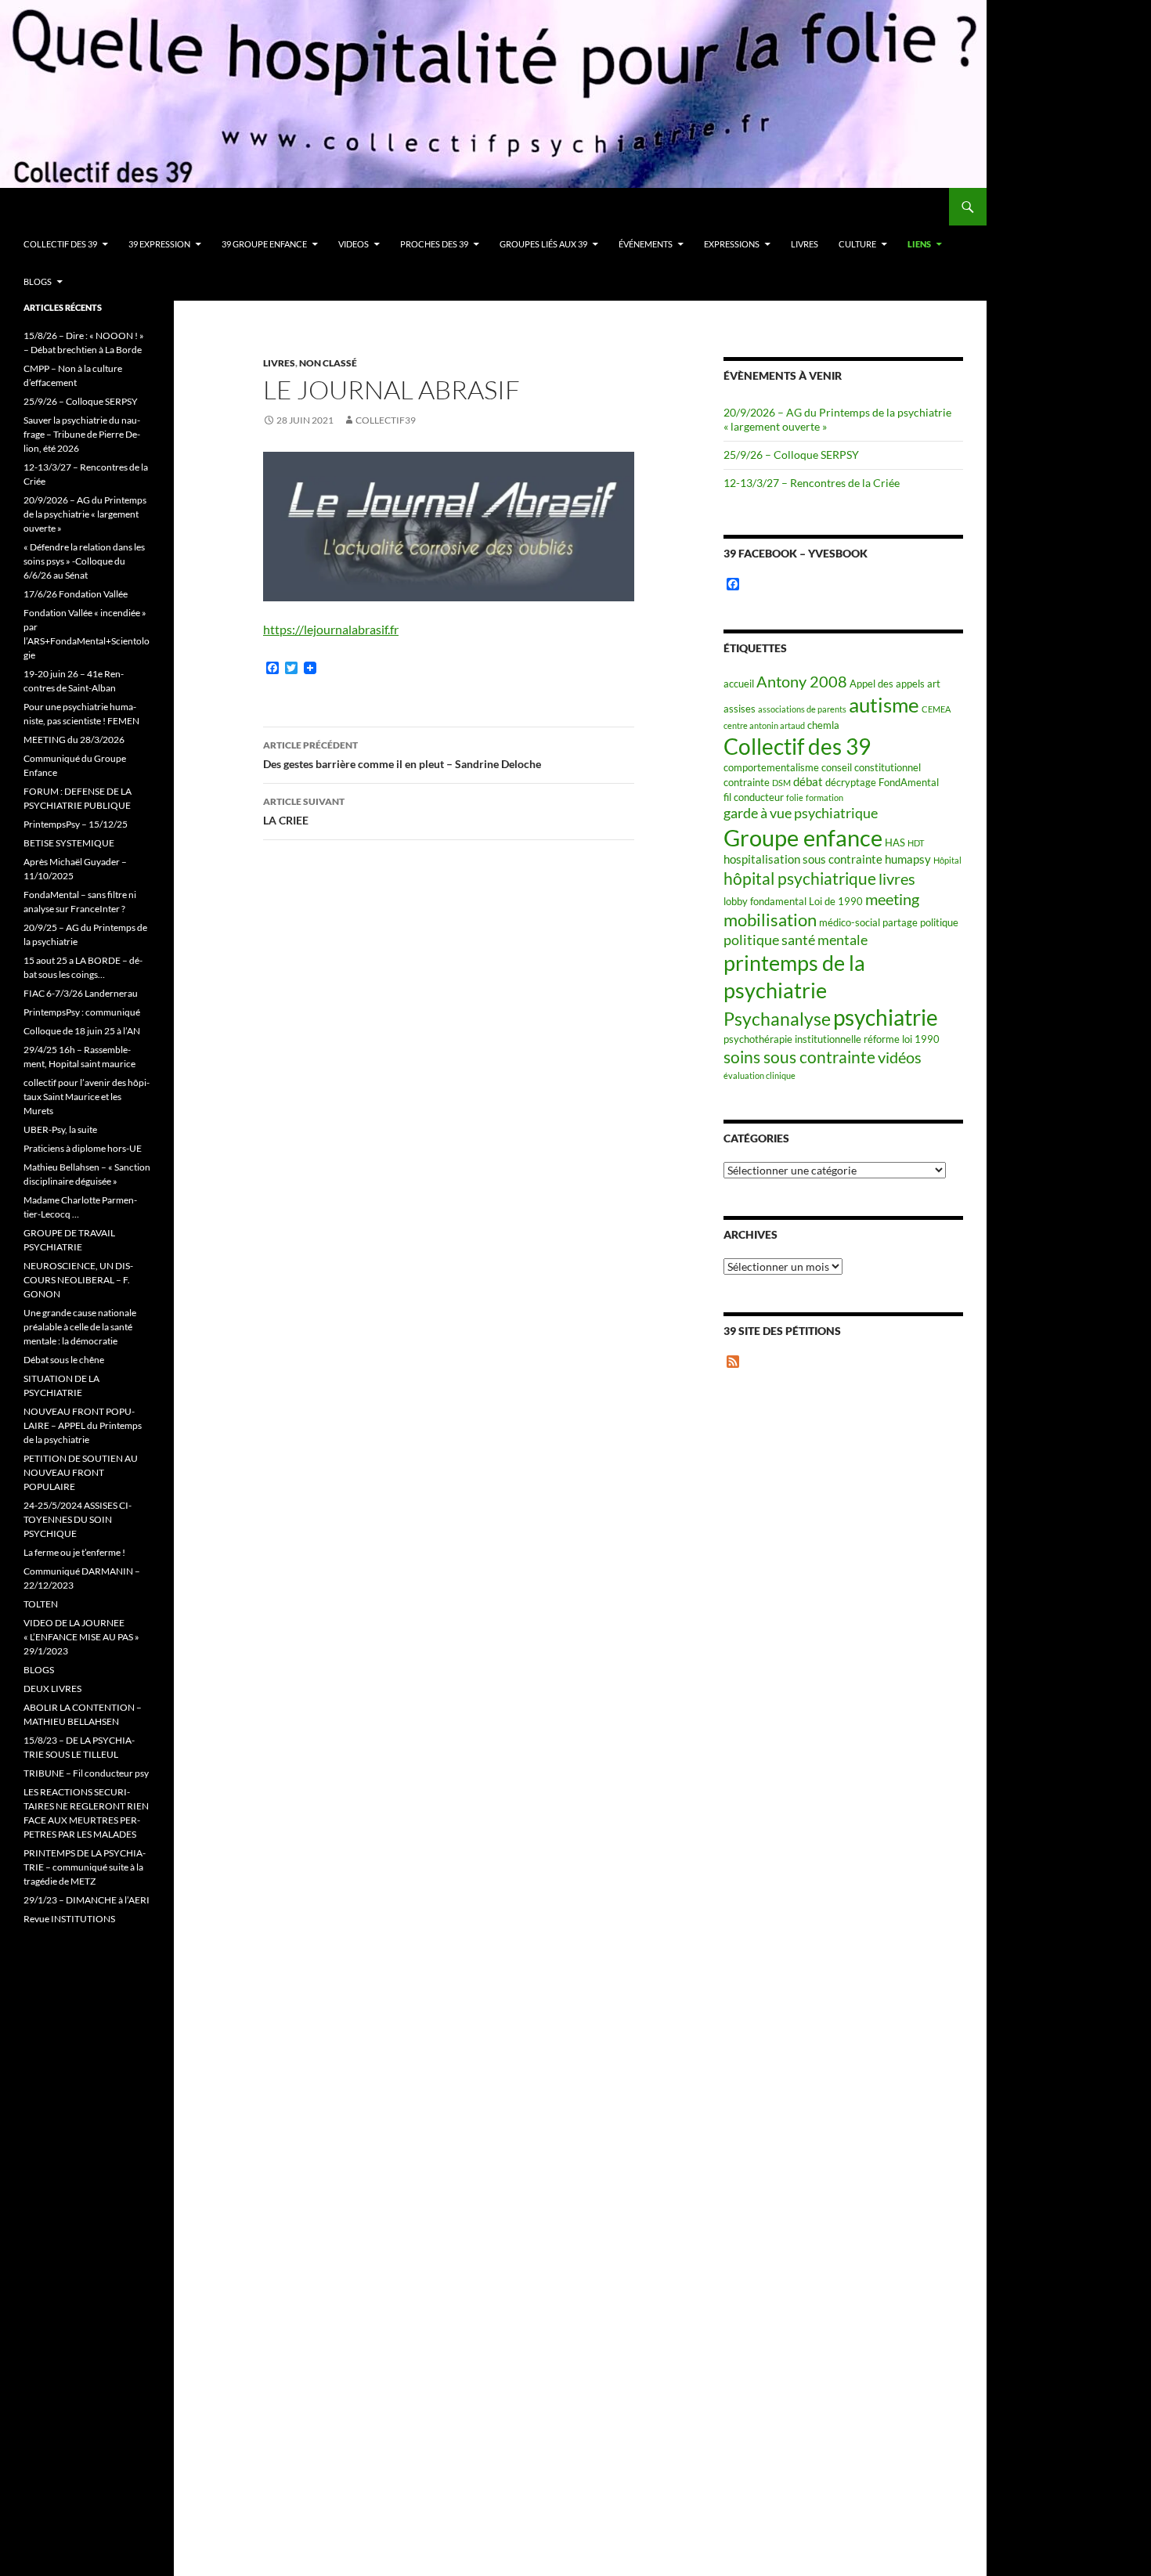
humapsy (908, 859)
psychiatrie (886, 1017)
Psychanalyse (777, 1019)
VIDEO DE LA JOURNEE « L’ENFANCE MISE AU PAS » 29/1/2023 (81, 1637)
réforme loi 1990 (902, 1039)
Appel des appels (887, 684)
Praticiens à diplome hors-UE (83, 1148)
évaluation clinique (760, 1075)
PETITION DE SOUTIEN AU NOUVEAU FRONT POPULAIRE (81, 1472)
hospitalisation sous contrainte (803, 859)
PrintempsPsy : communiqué (82, 1012)
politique (939, 922)
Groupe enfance (803, 837)
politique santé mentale (796, 940)
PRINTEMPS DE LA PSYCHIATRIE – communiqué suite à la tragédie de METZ (85, 1867)
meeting (892, 899)
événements (646, 244)
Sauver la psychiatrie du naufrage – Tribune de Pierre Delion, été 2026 (82, 434)
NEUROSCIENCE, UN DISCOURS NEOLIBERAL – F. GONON (78, 1280)
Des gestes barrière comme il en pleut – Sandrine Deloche (402, 755)
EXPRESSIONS (732, 244)
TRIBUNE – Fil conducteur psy (86, 1773)
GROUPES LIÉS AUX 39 (543, 244)
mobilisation (770, 920)
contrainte (747, 782)
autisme (884, 705)
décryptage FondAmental (882, 782)
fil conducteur (754, 797)
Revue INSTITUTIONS (69, 1919)
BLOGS (38, 281)
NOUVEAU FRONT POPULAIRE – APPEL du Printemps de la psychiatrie (83, 1425)
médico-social (850, 922)
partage (900, 922)
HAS (895, 842)
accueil (739, 684)
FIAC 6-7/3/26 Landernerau (81, 993)
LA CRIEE (304, 811)
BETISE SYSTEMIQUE (69, 843)
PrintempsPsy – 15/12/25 (76, 824)
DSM (781, 783)
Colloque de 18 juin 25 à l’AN (82, 1031)
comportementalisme (771, 767)
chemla (823, 725)
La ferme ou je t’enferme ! (74, 1552)
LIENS (919, 244)
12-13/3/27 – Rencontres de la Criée (812, 483)
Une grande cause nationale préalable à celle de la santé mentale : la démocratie (80, 1327)
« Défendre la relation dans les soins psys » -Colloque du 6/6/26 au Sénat (84, 561)
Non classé (328, 363)
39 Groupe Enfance (264, 244)
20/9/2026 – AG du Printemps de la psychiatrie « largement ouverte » (85, 514)
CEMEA (936, 709)
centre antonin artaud (764, 725)
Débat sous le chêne (64, 1360)
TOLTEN (41, 1604)
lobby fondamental (765, 901)
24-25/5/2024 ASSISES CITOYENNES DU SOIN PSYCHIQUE (78, 1519)
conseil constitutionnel (871, 767)
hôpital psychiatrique (800, 878)
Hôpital (947, 860)
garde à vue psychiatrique (801, 813)
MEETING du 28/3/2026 (74, 740)
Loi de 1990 (836, 901)
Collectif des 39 (60, 244)
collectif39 (386, 420)
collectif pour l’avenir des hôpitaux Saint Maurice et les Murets (87, 1097)
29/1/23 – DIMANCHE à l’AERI (87, 1900)
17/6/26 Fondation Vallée (76, 594)
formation (824, 797)
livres (897, 879)
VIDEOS (354, 244)
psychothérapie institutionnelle (792, 1039)
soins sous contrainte (799, 1057)
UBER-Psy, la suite (60, 1129)
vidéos (900, 1057)
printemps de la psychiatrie (794, 976)
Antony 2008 (802, 682)
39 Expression (159, 244)
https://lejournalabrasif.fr (331, 629)
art (934, 684)
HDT (916, 843)
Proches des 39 (434, 244)
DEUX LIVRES (52, 1688)
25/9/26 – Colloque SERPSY (791, 455)
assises (740, 709)
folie (795, 797)
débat (808, 781)
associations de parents (802, 709)
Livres (805, 244)
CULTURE (857, 244)
